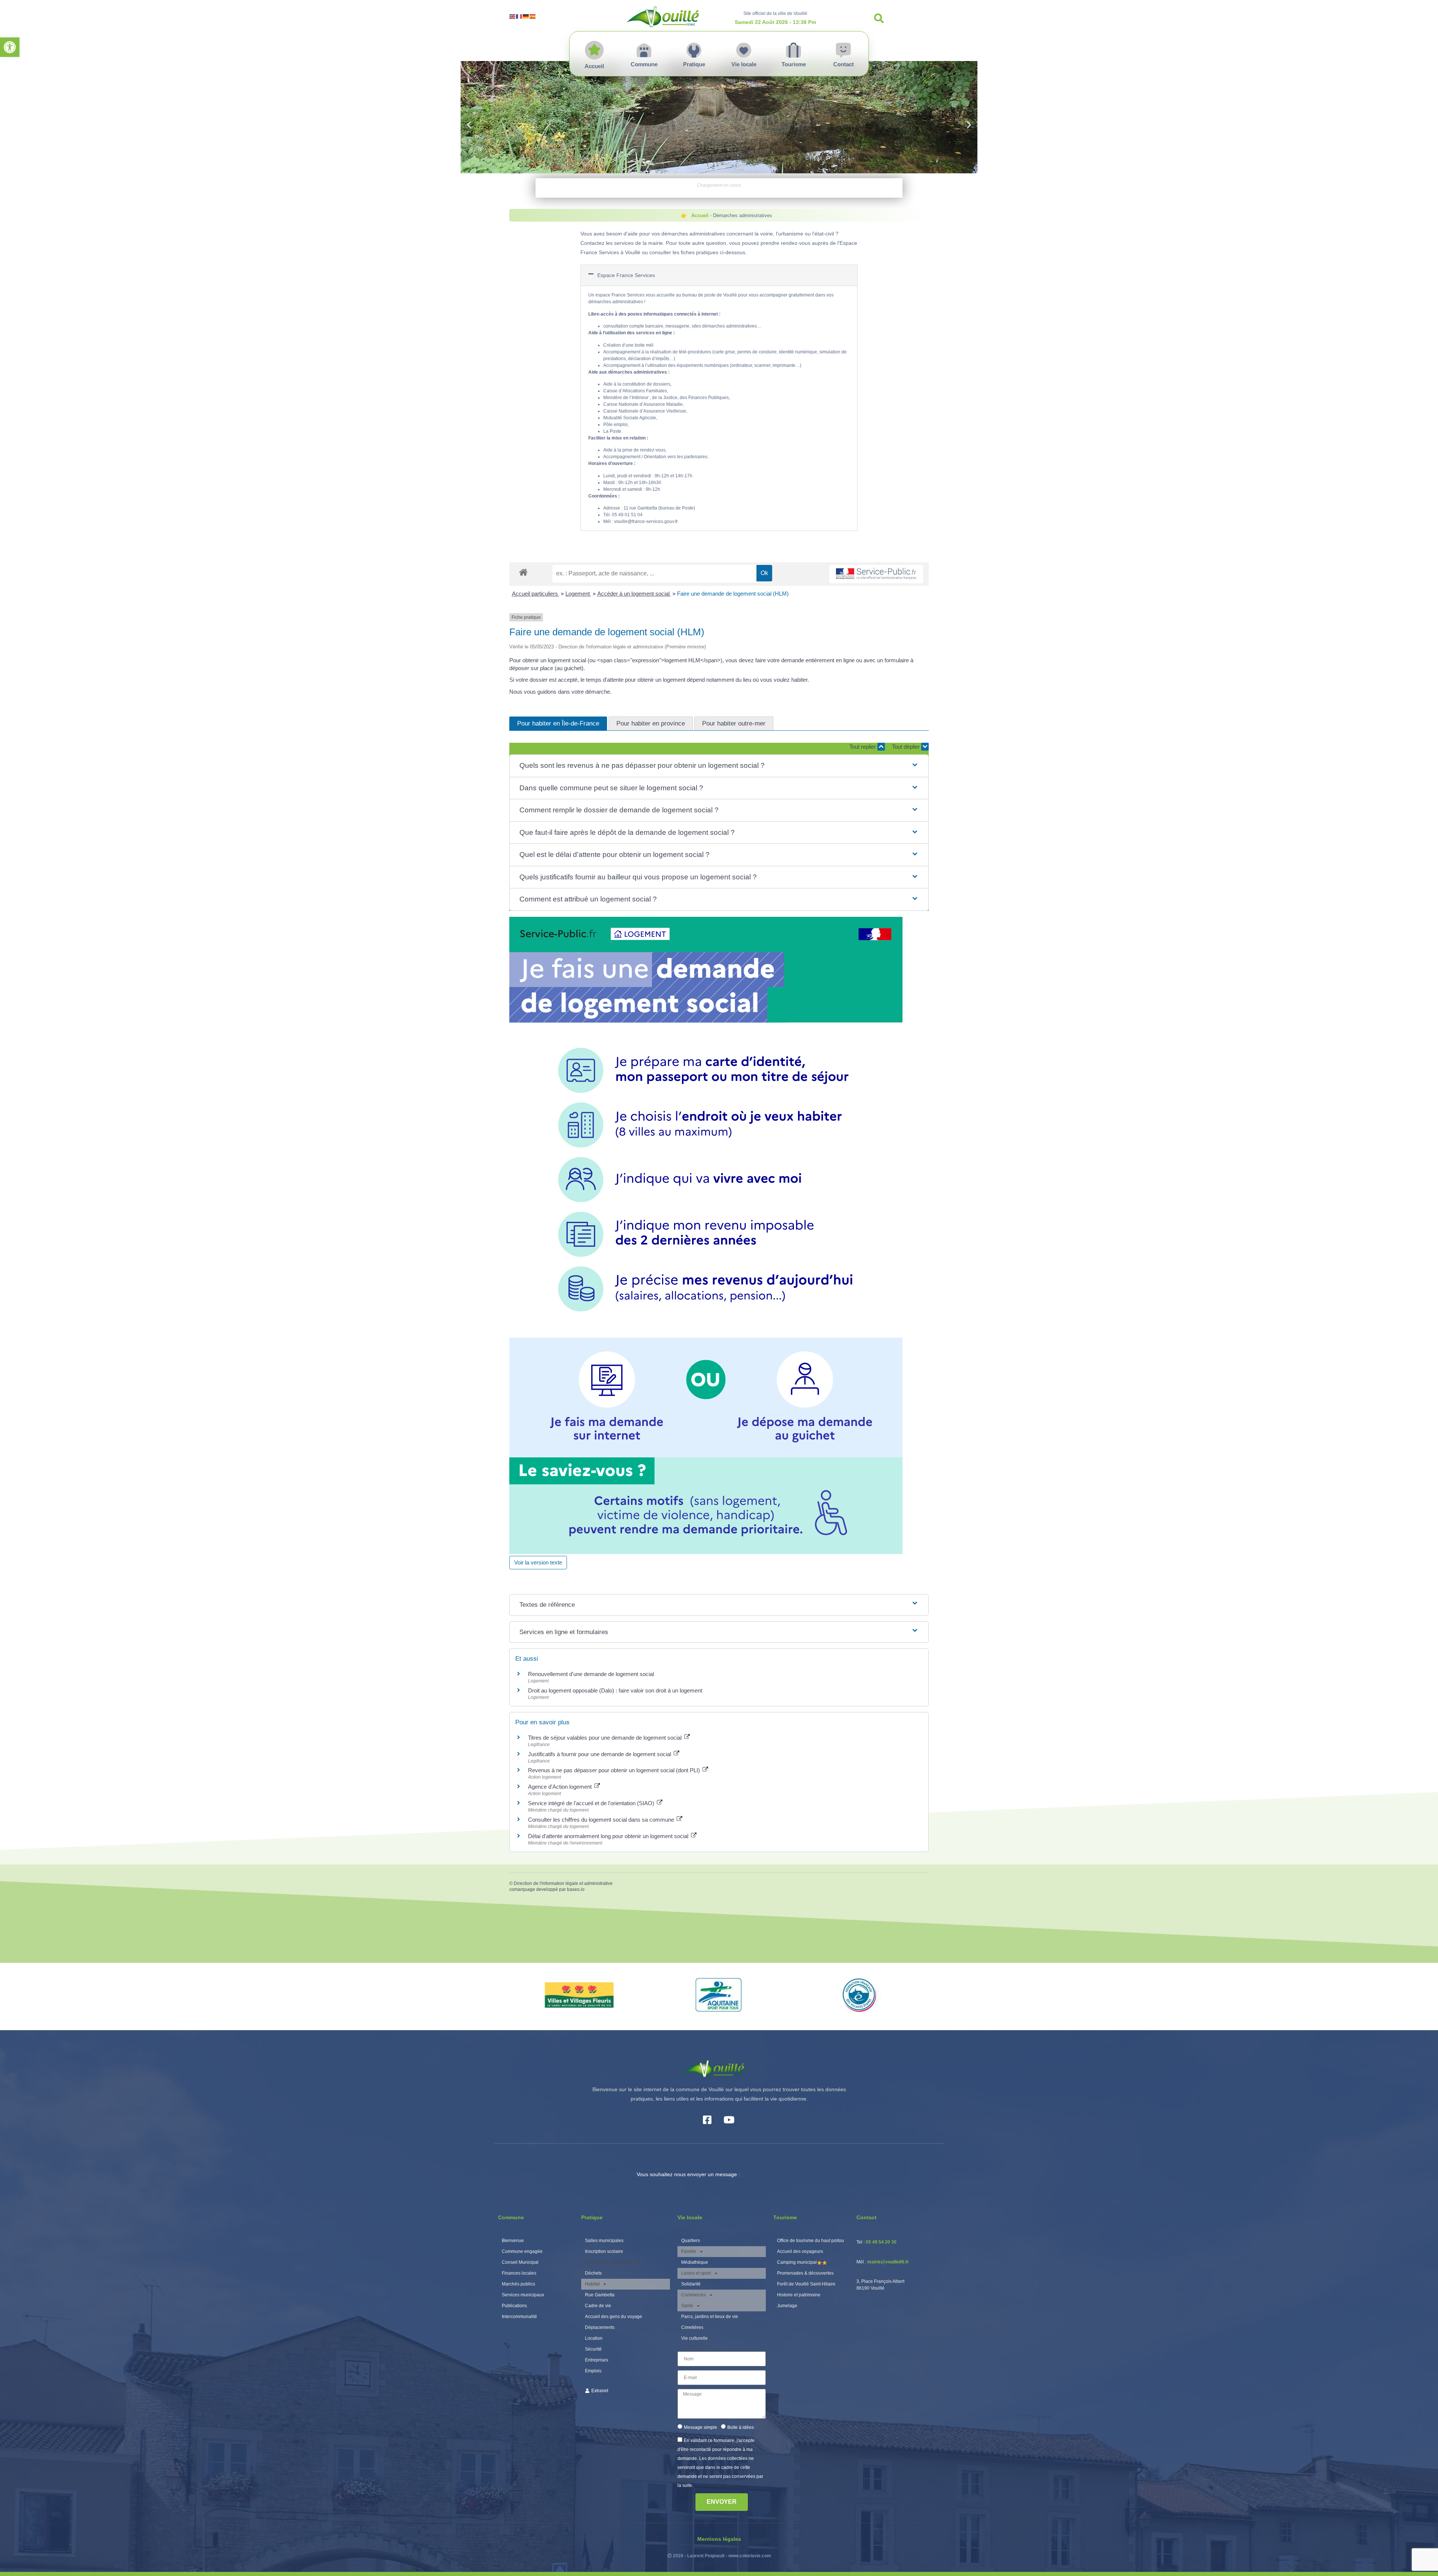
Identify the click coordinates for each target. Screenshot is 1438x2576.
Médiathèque (695, 2262)
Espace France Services (626, 275)
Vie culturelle (694, 2338)
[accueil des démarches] (523, 572)
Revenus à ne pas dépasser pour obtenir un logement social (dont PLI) (615, 1770)
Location (594, 2338)
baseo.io (576, 1889)
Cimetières (692, 2327)
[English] (513, 16)
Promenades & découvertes (805, 2273)
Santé (687, 2306)
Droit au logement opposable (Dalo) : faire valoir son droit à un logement (615, 1690)
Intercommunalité (519, 2317)
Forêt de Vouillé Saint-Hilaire (806, 2284)
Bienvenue (513, 2241)
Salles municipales (604, 2241)
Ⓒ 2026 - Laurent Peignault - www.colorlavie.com (719, 2556)
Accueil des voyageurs (800, 2251)
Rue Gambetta (600, 2295)
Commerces (694, 2295)
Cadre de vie (598, 2306)
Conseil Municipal (520, 2262)
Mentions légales (719, 2539)
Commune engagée (522, 2251)
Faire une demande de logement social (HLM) (733, 594)
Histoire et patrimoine (799, 2295)
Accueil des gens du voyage (614, 2317)
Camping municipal (797, 2262)
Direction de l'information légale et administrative (563, 1883)
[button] (10, 47)
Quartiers (691, 2241)
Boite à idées (741, 2427)
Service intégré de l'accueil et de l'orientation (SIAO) (592, 1803)
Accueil (700, 215)
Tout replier (863, 747)
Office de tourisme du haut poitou (811, 2241)
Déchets (593, 2273)
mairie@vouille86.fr (888, 2262)
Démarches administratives (613, 2262)
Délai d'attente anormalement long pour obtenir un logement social (609, 1836)
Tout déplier (907, 747)
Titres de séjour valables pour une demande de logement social (606, 1738)
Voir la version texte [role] (538, 1562)
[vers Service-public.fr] (876, 574)
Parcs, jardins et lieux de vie (710, 2317)
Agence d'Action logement (561, 1787)
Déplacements (600, 2327)
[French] (519, 16)
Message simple (700, 2427)
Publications (514, 2306)
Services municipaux (523, 2295)
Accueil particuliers (536, 594)
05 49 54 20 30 (881, 2242)
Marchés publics (518, 2284)
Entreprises (597, 2360)
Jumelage (787, 2306)
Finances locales (519, 2273)
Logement (578, 594)
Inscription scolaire (604, 2251)
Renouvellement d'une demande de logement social (591, 1674)
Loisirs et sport (696, 2273)
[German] (526, 16)
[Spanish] (533, 16)
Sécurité (593, 2349)
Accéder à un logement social (634, 594)
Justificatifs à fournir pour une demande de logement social (600, 1754)
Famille (689, 2251)
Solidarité (691, 2284)
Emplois (593, 2371)
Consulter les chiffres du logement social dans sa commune (602, 1820)
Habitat (592, 2284)
